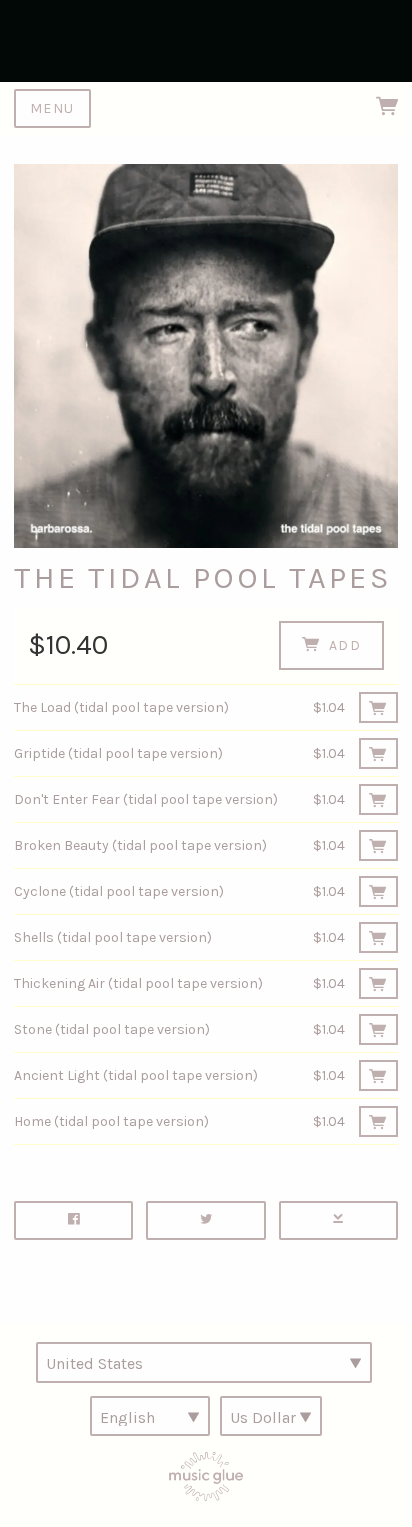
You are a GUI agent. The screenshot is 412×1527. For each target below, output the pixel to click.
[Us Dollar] (271, 1416)
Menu (52, 108)
